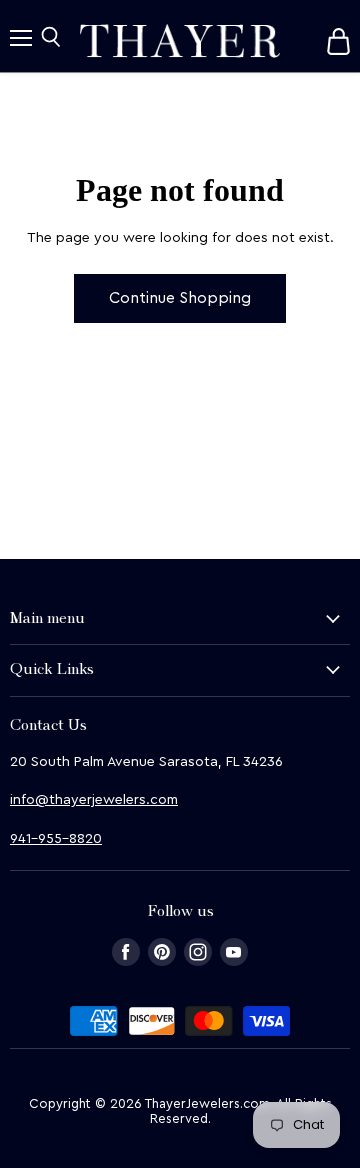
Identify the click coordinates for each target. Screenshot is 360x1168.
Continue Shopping (180, 298)
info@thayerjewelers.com (94, 800)
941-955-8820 (56, 839)
